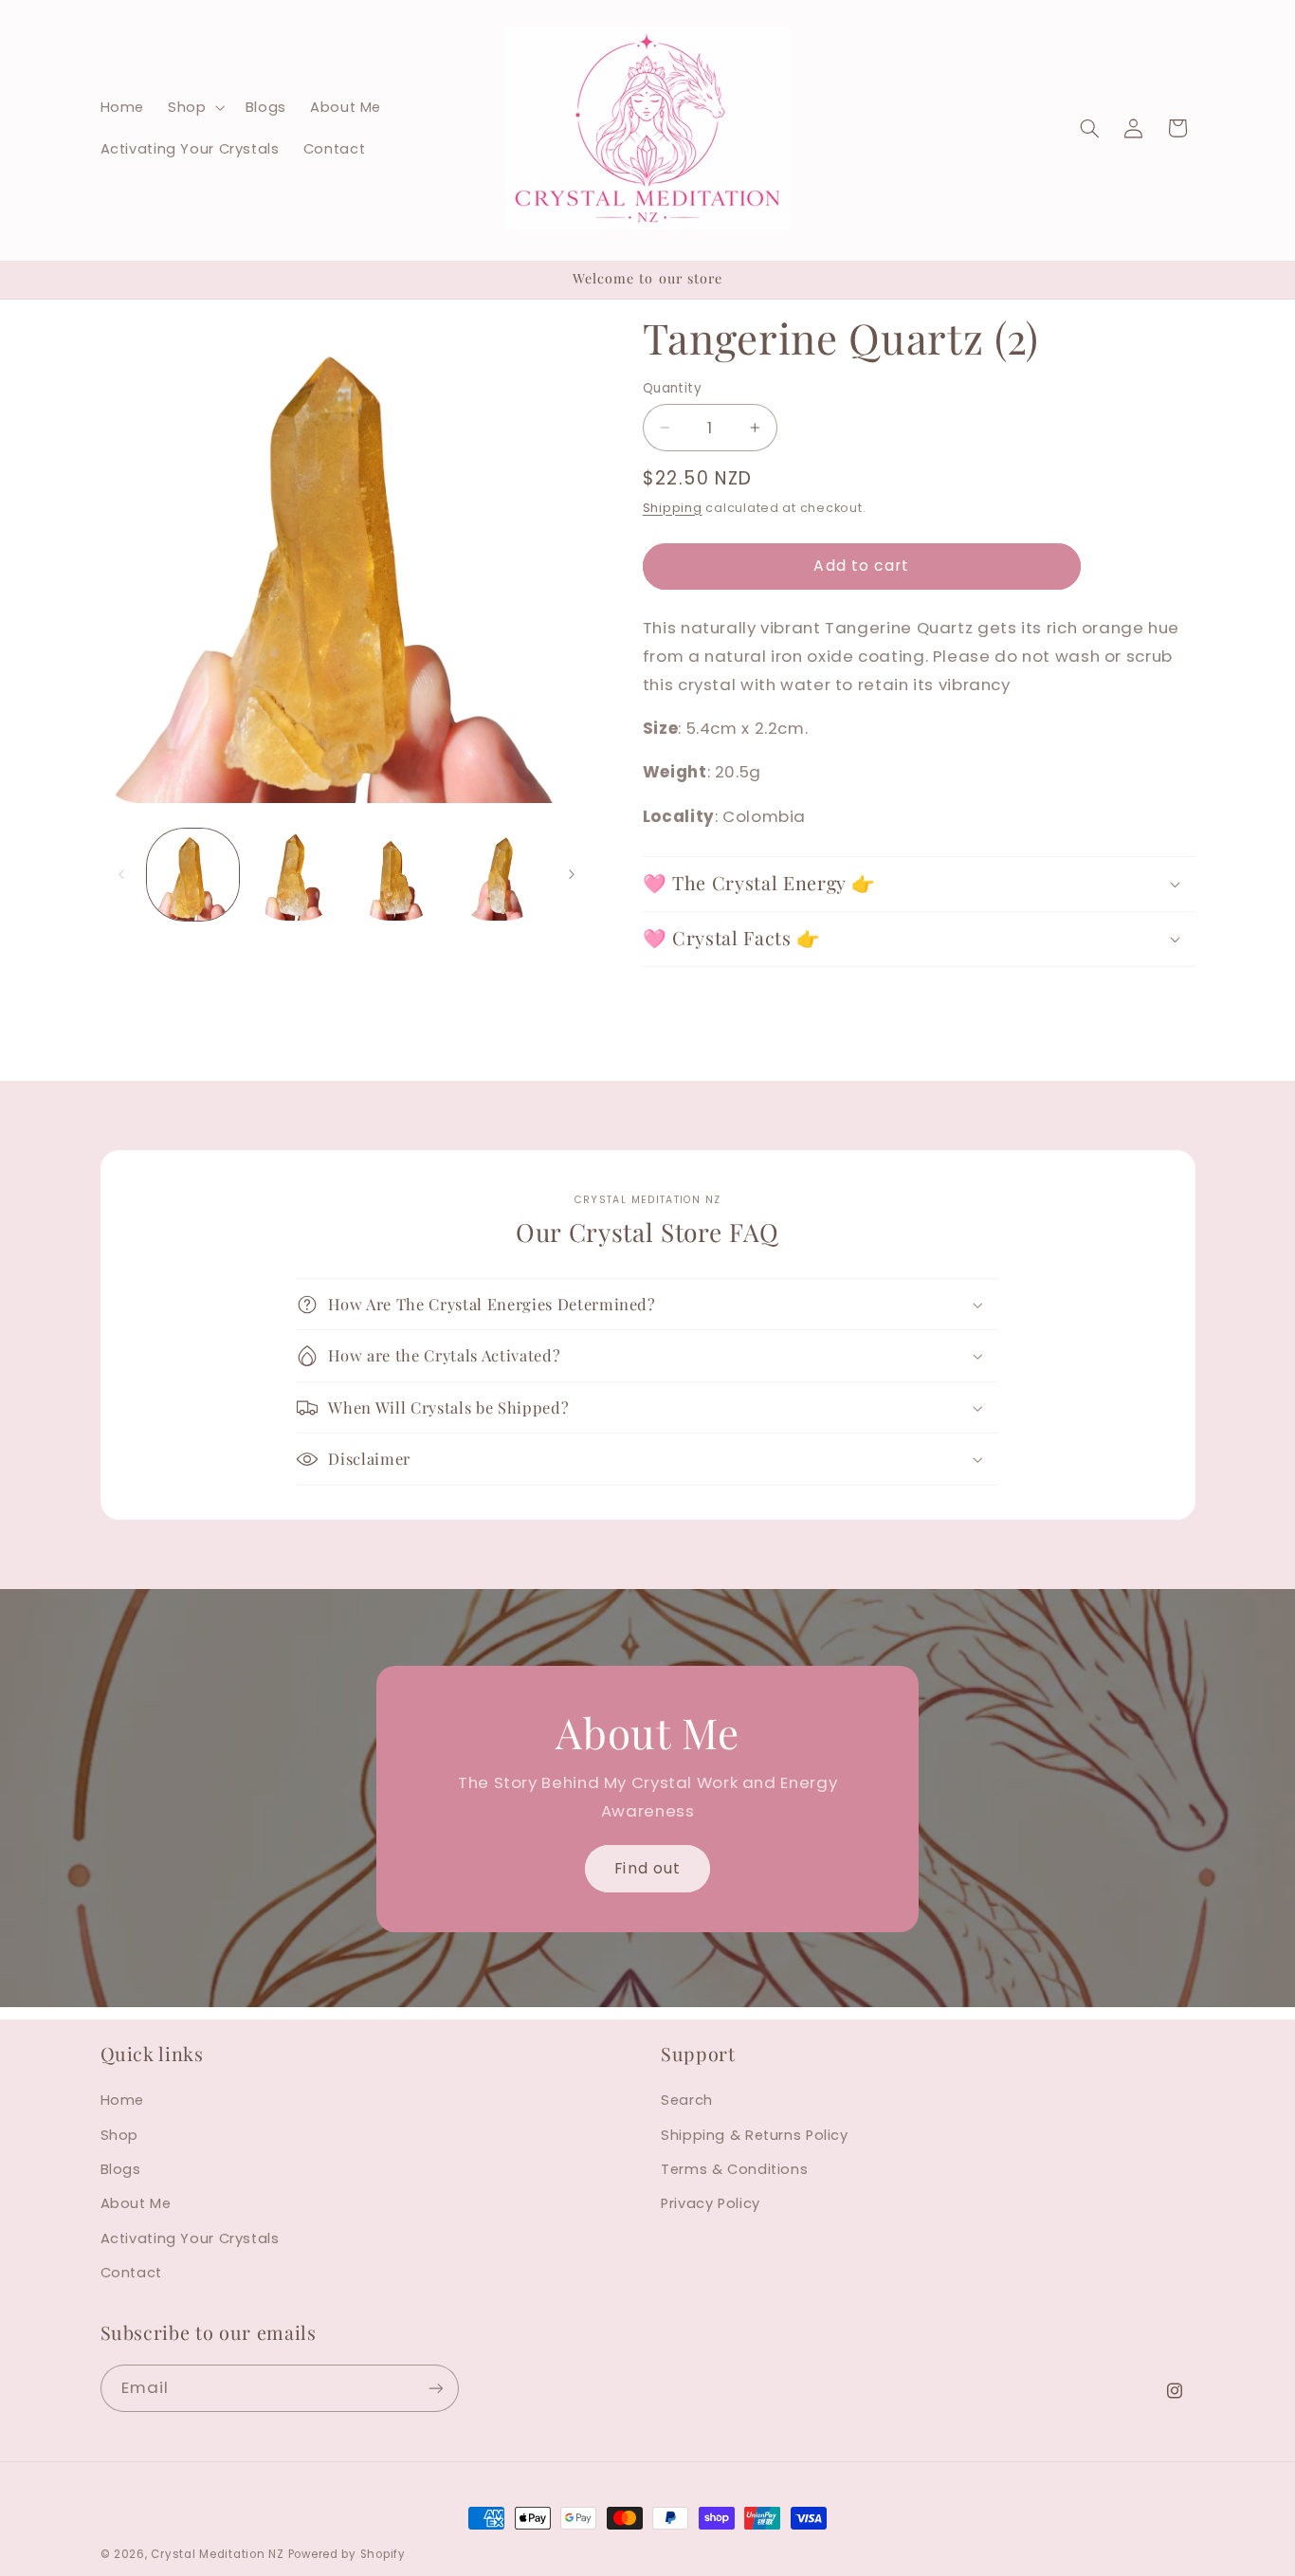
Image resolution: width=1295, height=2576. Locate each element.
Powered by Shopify (347, 2554)
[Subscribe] (435, 2388)
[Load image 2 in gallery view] (294, 875)
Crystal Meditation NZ (217, 2554)
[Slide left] (121, 874)
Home (123, 2100)
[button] (195, 107)
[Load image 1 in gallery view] (193, 875)
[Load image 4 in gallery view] (498, 875)
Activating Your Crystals (190, 2238)
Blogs (121, 2169)
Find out (647, 1867)
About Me (136, 2203)
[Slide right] (572, 874)
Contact (131, 2273)
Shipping (673, 508)
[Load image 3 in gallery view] (397, 875)
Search (687, 2100)
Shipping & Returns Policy (755, 2135)
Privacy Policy (711, 2203)
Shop (120, 2135)
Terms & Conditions (734, 2169)
